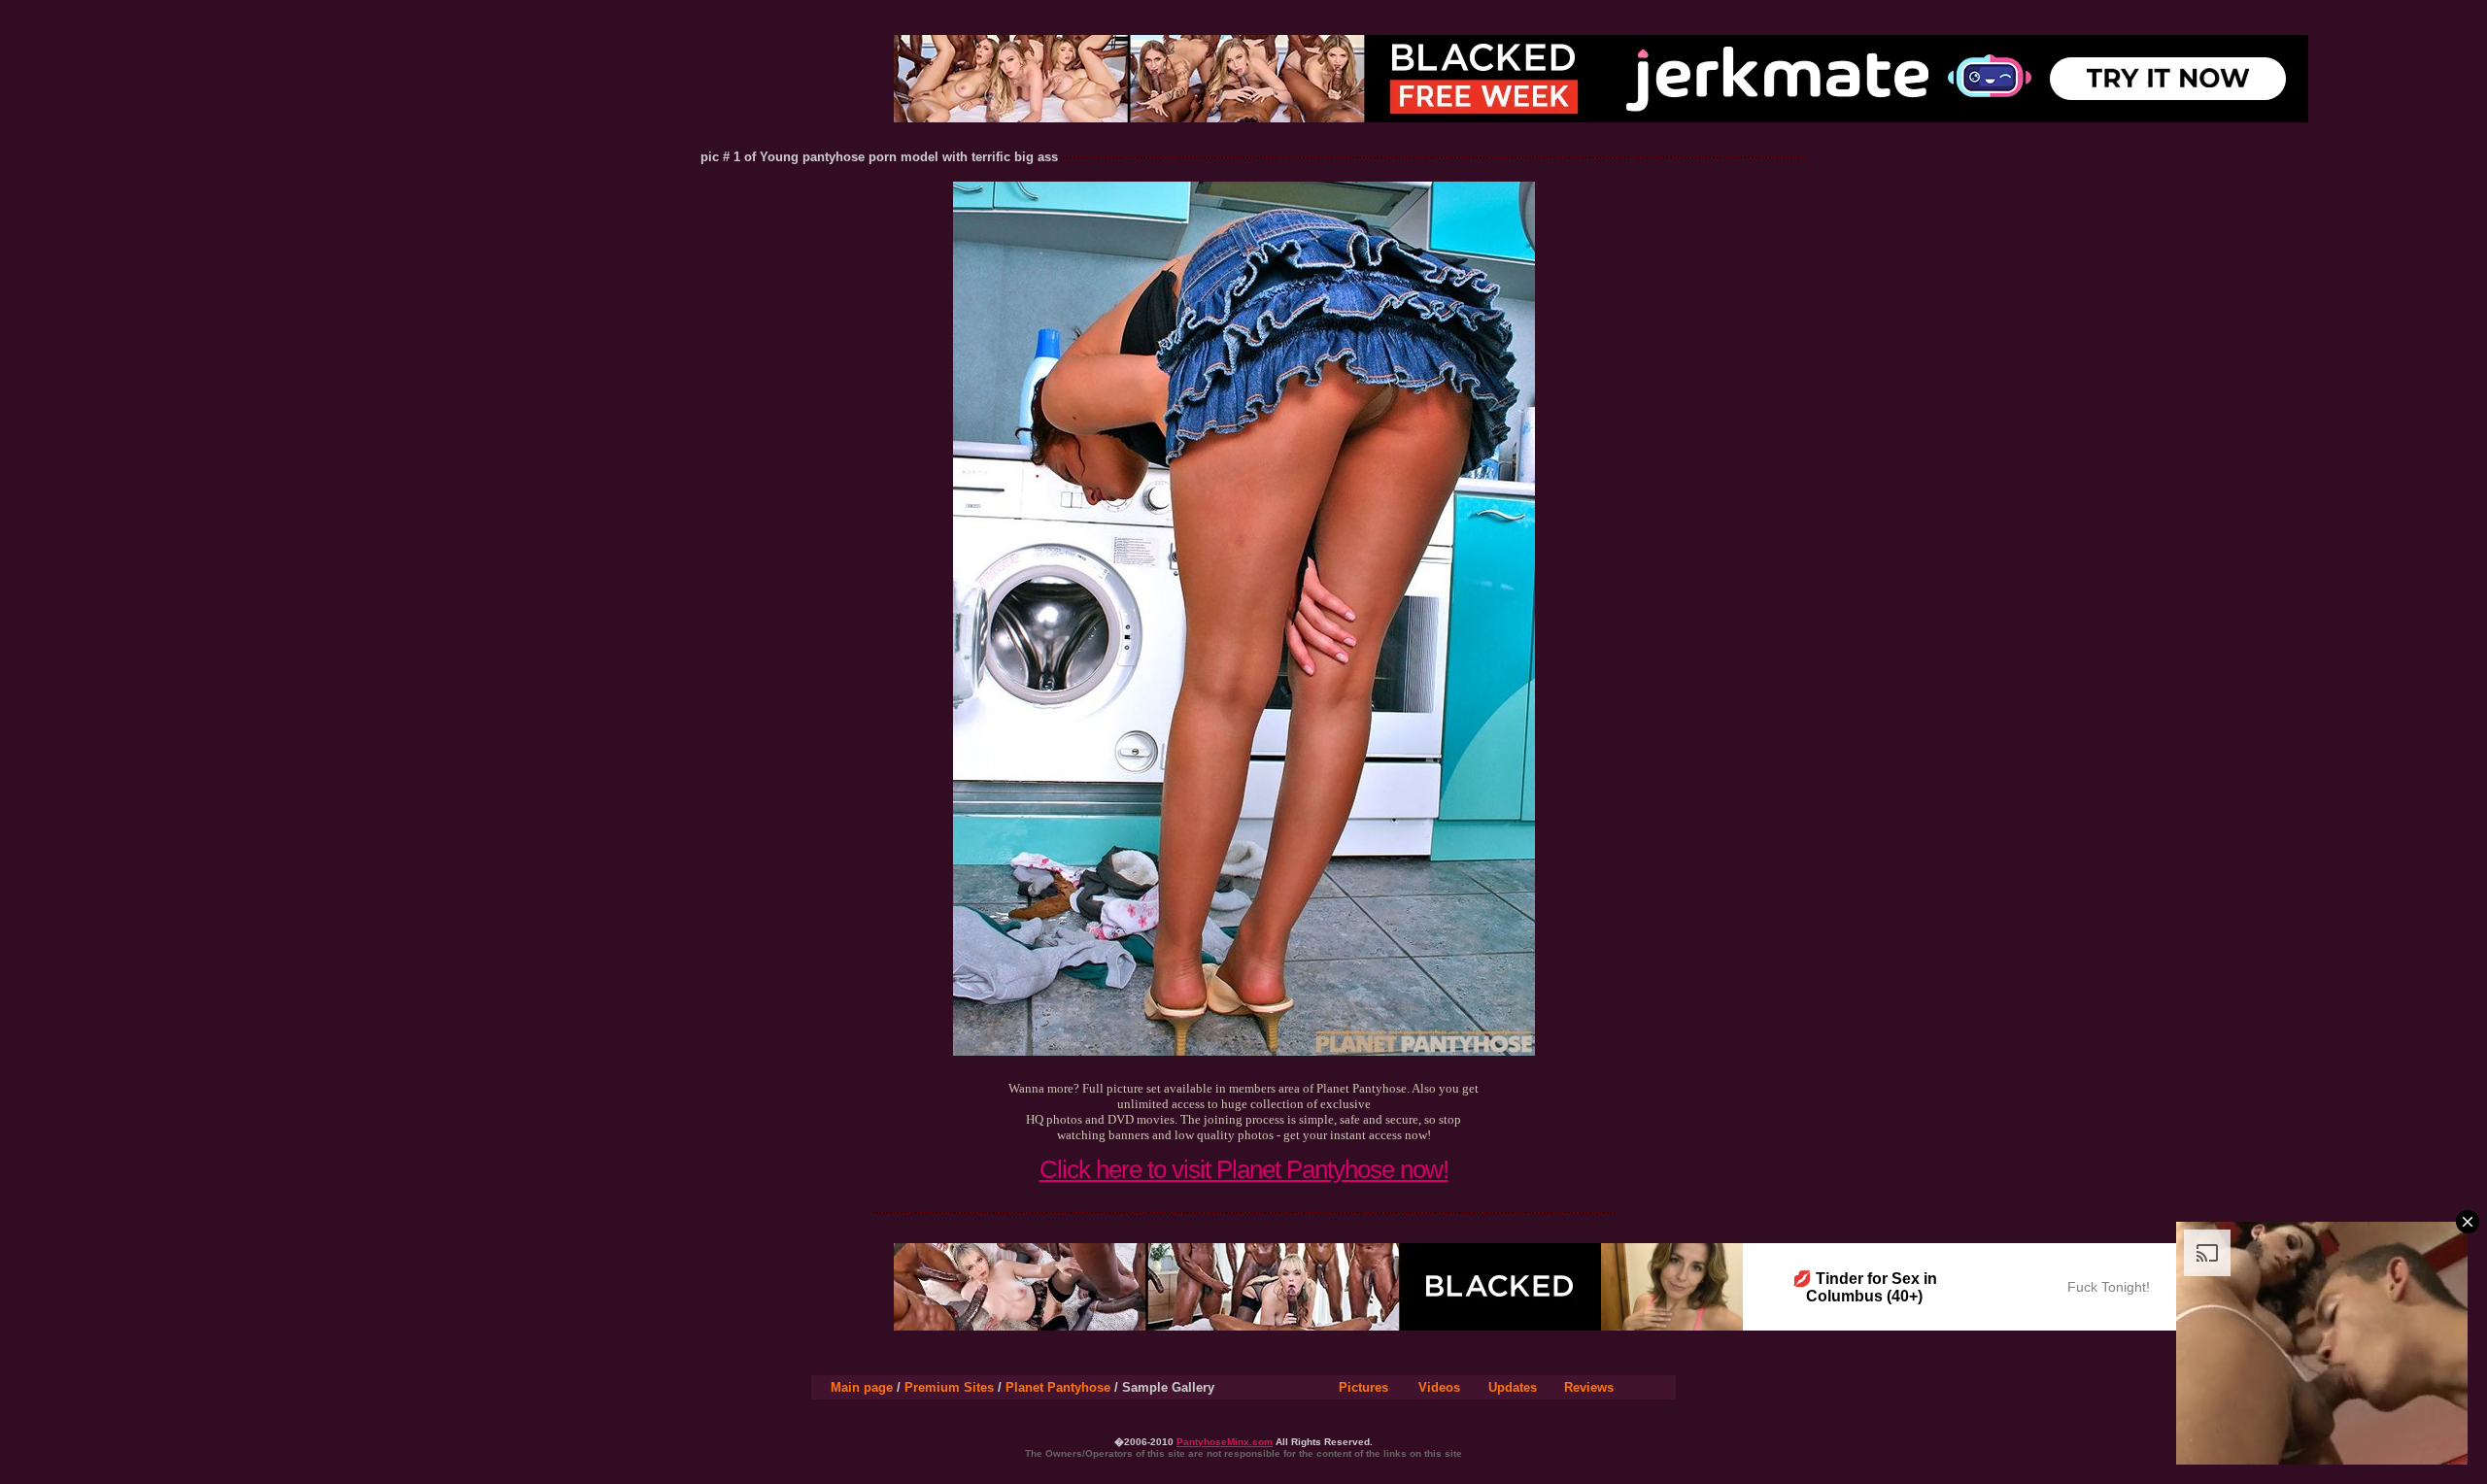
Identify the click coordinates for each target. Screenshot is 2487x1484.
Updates (1513, 1387)
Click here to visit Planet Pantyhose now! (1244, 1169)
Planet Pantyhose (1058, 1387)
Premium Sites (949, 1387)
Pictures (1363, 1387)
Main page (862, 1387)
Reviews (1589, 1387)
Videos (1439, 1387)
